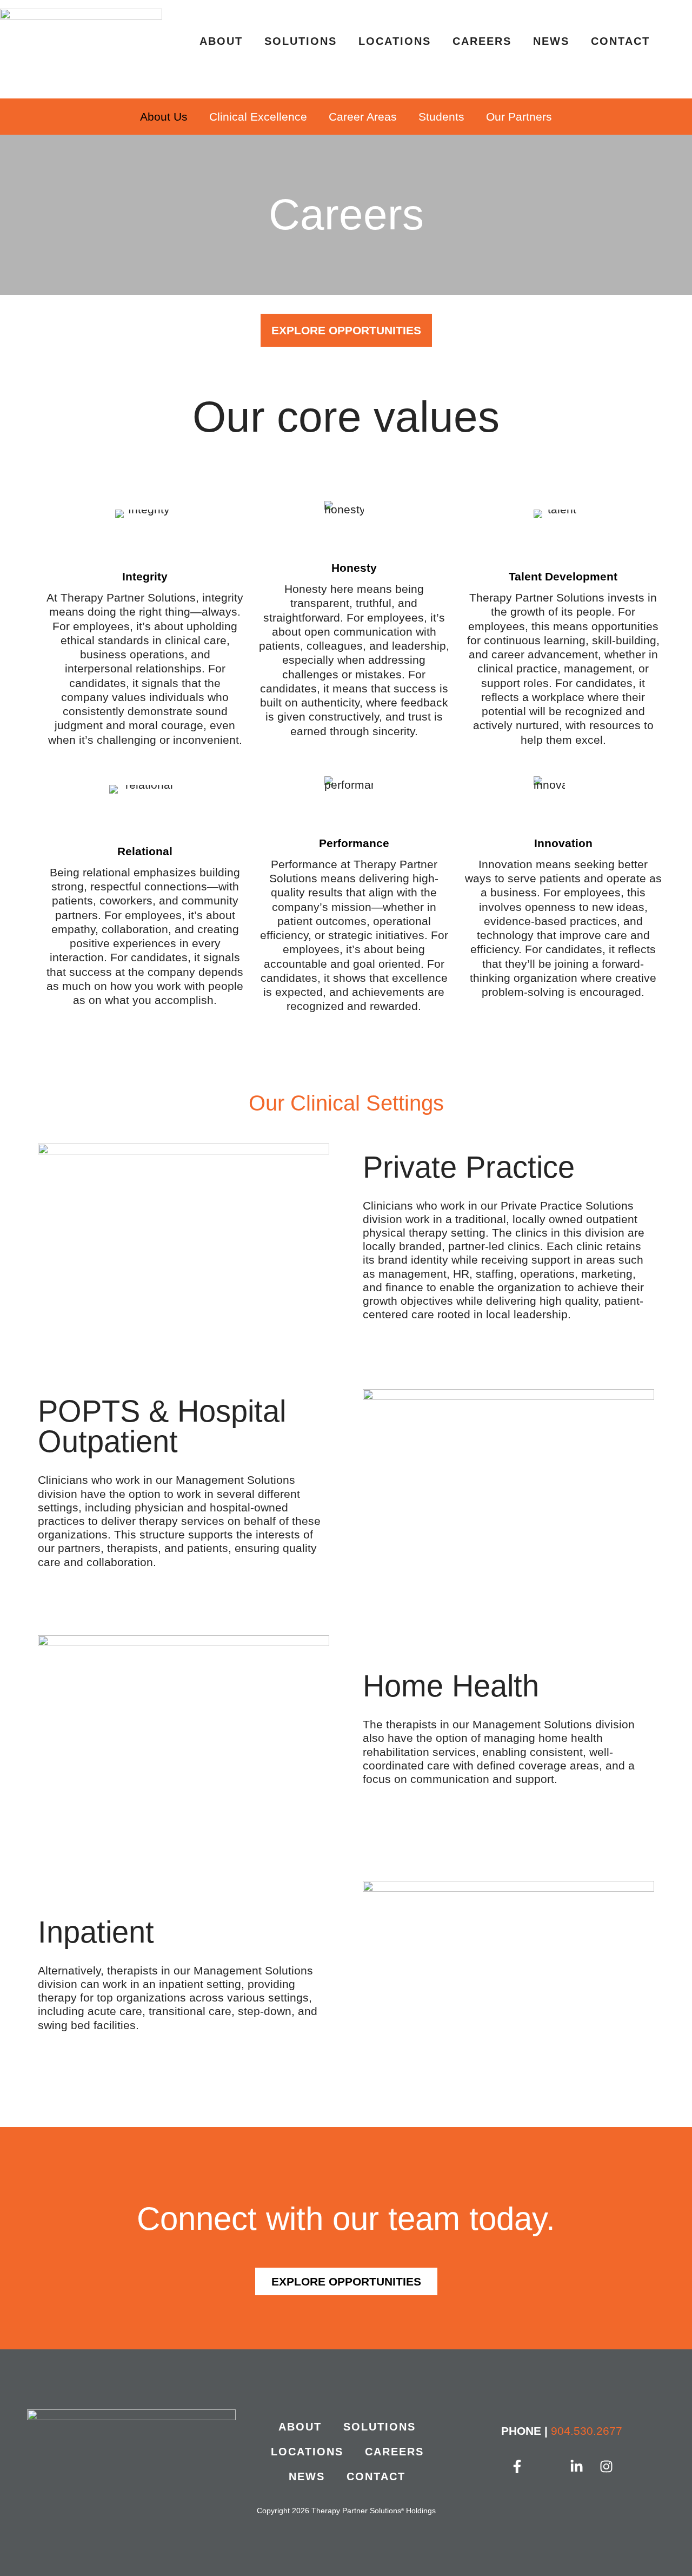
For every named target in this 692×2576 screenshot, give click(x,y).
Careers (482, 41)
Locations (395, 41)
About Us (164, 117)
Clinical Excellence (258, 117)
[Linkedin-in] (577, 2467)
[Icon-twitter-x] (547, 2467)
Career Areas (363, 117)
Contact (620, 41)
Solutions (301, 41)
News (551, 41)
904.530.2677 (587, 2431)
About (221, 41)
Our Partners (519, 117)
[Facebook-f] (517, 2467)
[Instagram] (607, 2467)
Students (441, 117)
